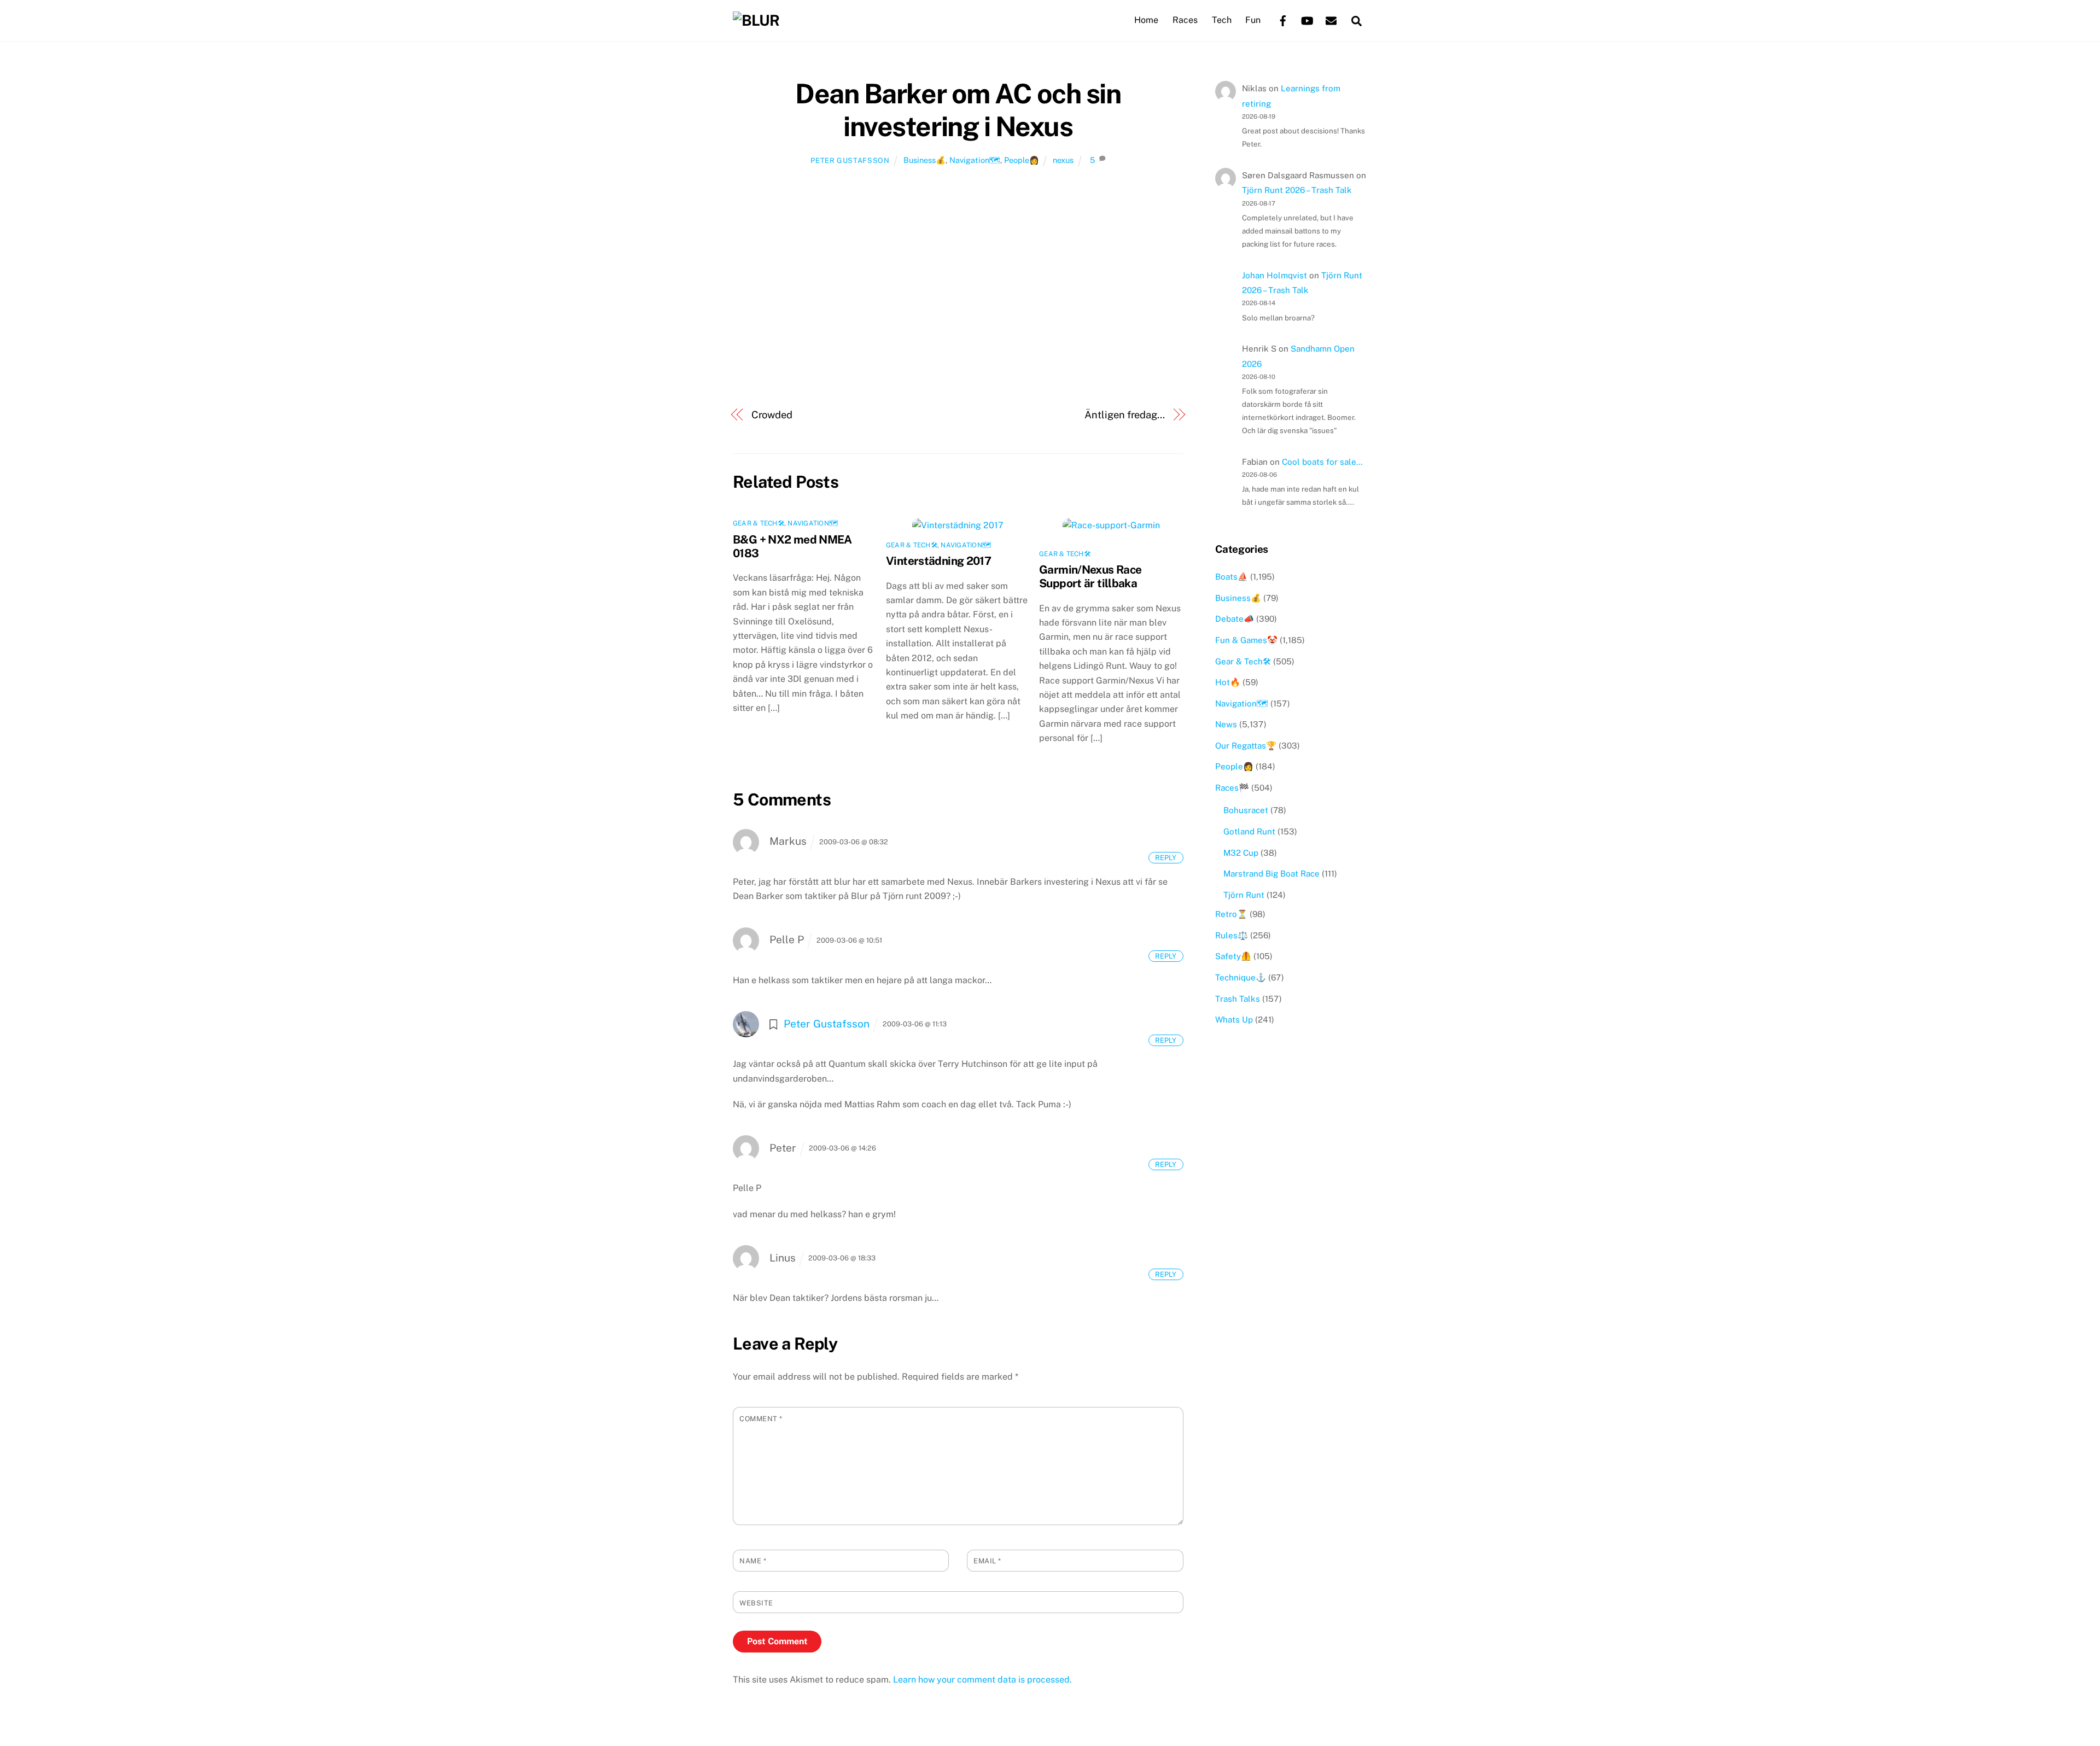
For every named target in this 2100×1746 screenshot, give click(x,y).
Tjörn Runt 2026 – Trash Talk (1297, 190)
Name (753, 1561)
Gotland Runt (1249, 831)
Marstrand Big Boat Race (1271, 874)
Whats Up (1234, 1020)
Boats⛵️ (1232, 577)
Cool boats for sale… (1322, 462)
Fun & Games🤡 (1246, 640)
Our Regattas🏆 (1246, 746)
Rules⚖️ (1232, 935)
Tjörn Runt (1244, 895)
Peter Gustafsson (850, 160)
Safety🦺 (1233, 956)
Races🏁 (1232, 788)
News (1226, 724)
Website (756, 1603)
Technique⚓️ (1241, 977)
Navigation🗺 (975, 160)
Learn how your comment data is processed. (982, 1680)
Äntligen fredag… (1125, 415)
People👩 (1022, 160)
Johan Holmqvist (1274, 275)
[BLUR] (756, 20)
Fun (1253, 20)
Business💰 (924, 160)
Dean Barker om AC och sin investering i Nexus (958, 110)
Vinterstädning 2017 (938, 561)
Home (1146, 20)
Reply (1166, 858)
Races (1185, 20)
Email (987, 1561)
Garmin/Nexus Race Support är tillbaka (1090, 576)
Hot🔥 (1228, 682)
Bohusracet (1246, 810)
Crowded (772, 415)
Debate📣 (1235, 619)
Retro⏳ (1231, 914)
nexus (1063, 160)
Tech (1222, 20)
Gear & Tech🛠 (759, 523)
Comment (761, 1419)
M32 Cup (1241, 853)
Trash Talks (1238, 999)
